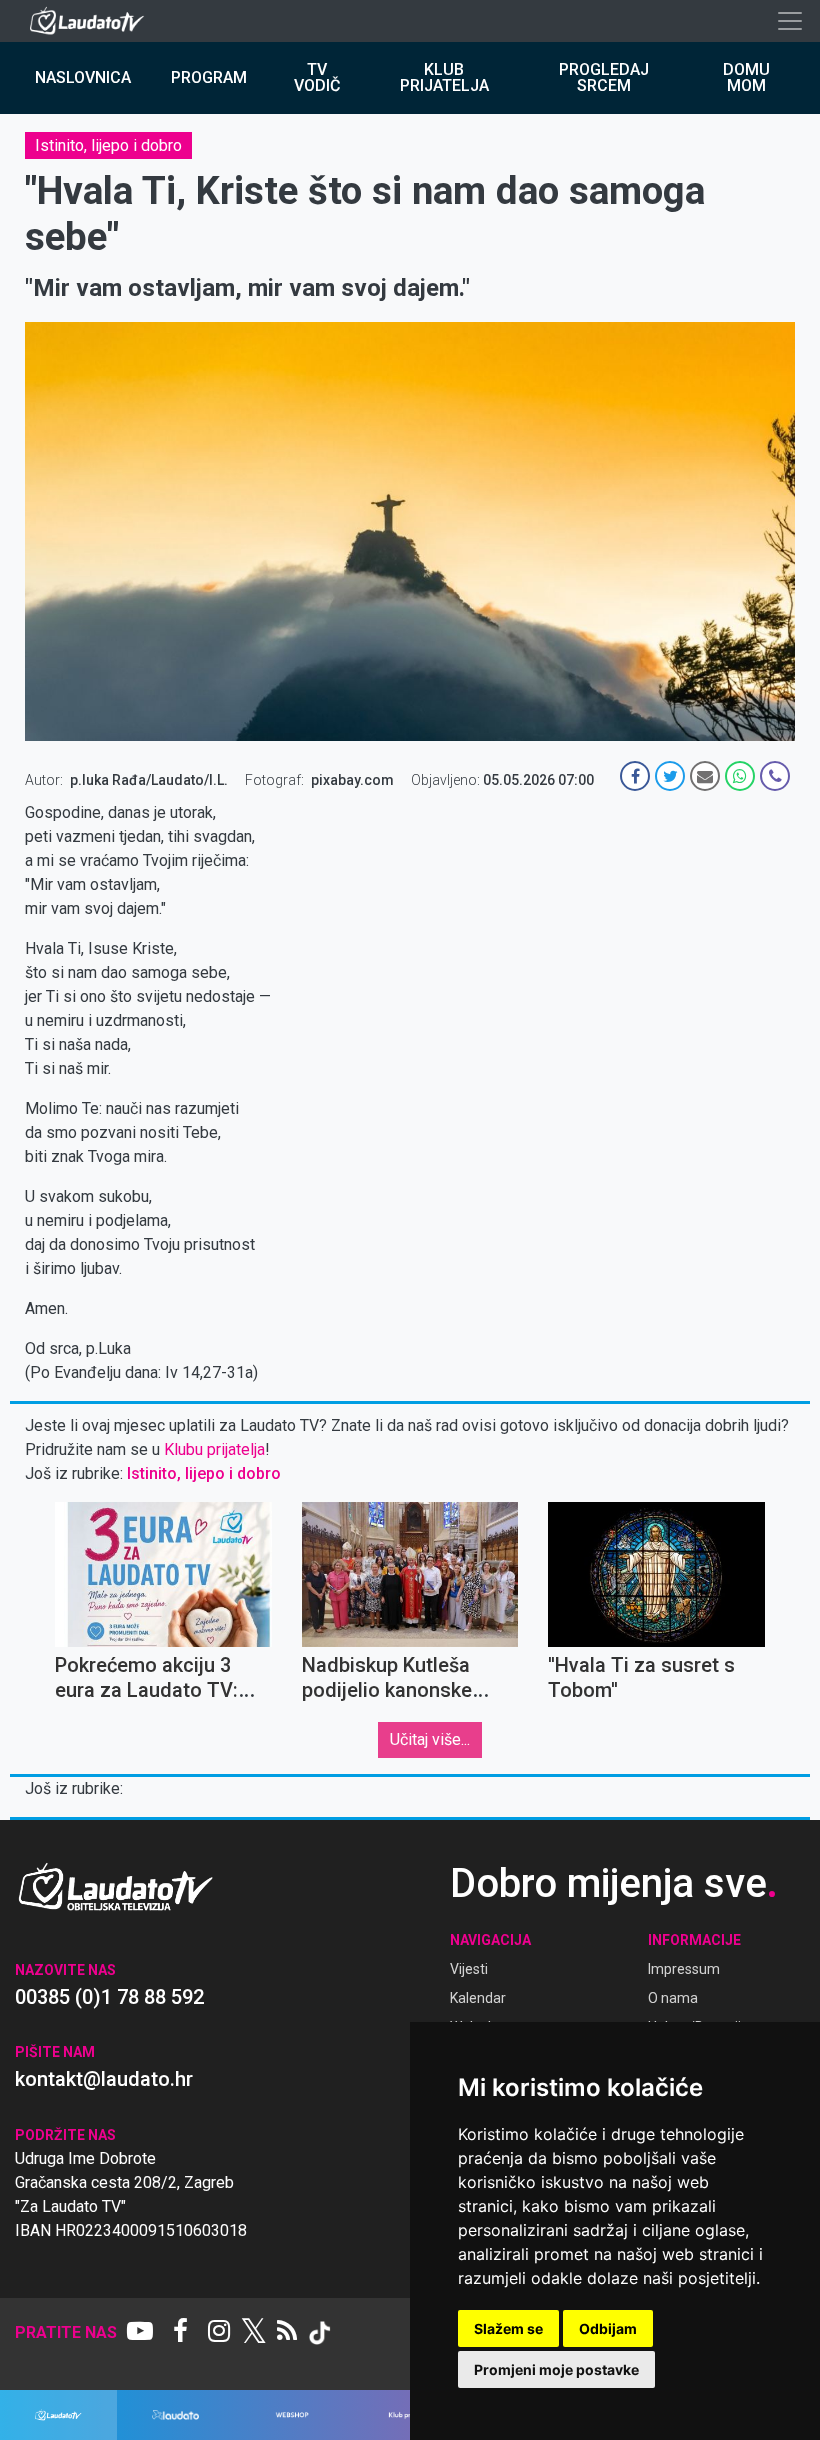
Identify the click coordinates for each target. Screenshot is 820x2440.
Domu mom (746, 77)
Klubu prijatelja (214, 1449)
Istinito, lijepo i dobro (108, 145)
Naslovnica (83, 77)
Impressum (684, 1969)
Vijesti (469, 1969)
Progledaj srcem (604, 77)
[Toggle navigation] (790, 21)
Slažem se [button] (508, 2328)
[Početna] (91, 21)
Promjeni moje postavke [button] (556, 2369)
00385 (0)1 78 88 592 (109, 1997)
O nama (673, 1998)
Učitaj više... (430, 1739)
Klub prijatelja (444, 77)
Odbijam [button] (608, 2328)
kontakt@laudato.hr (104, 2079)
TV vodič (317, 77)
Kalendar (478, 1998)
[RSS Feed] (287, 2333)
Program (209, 77)
